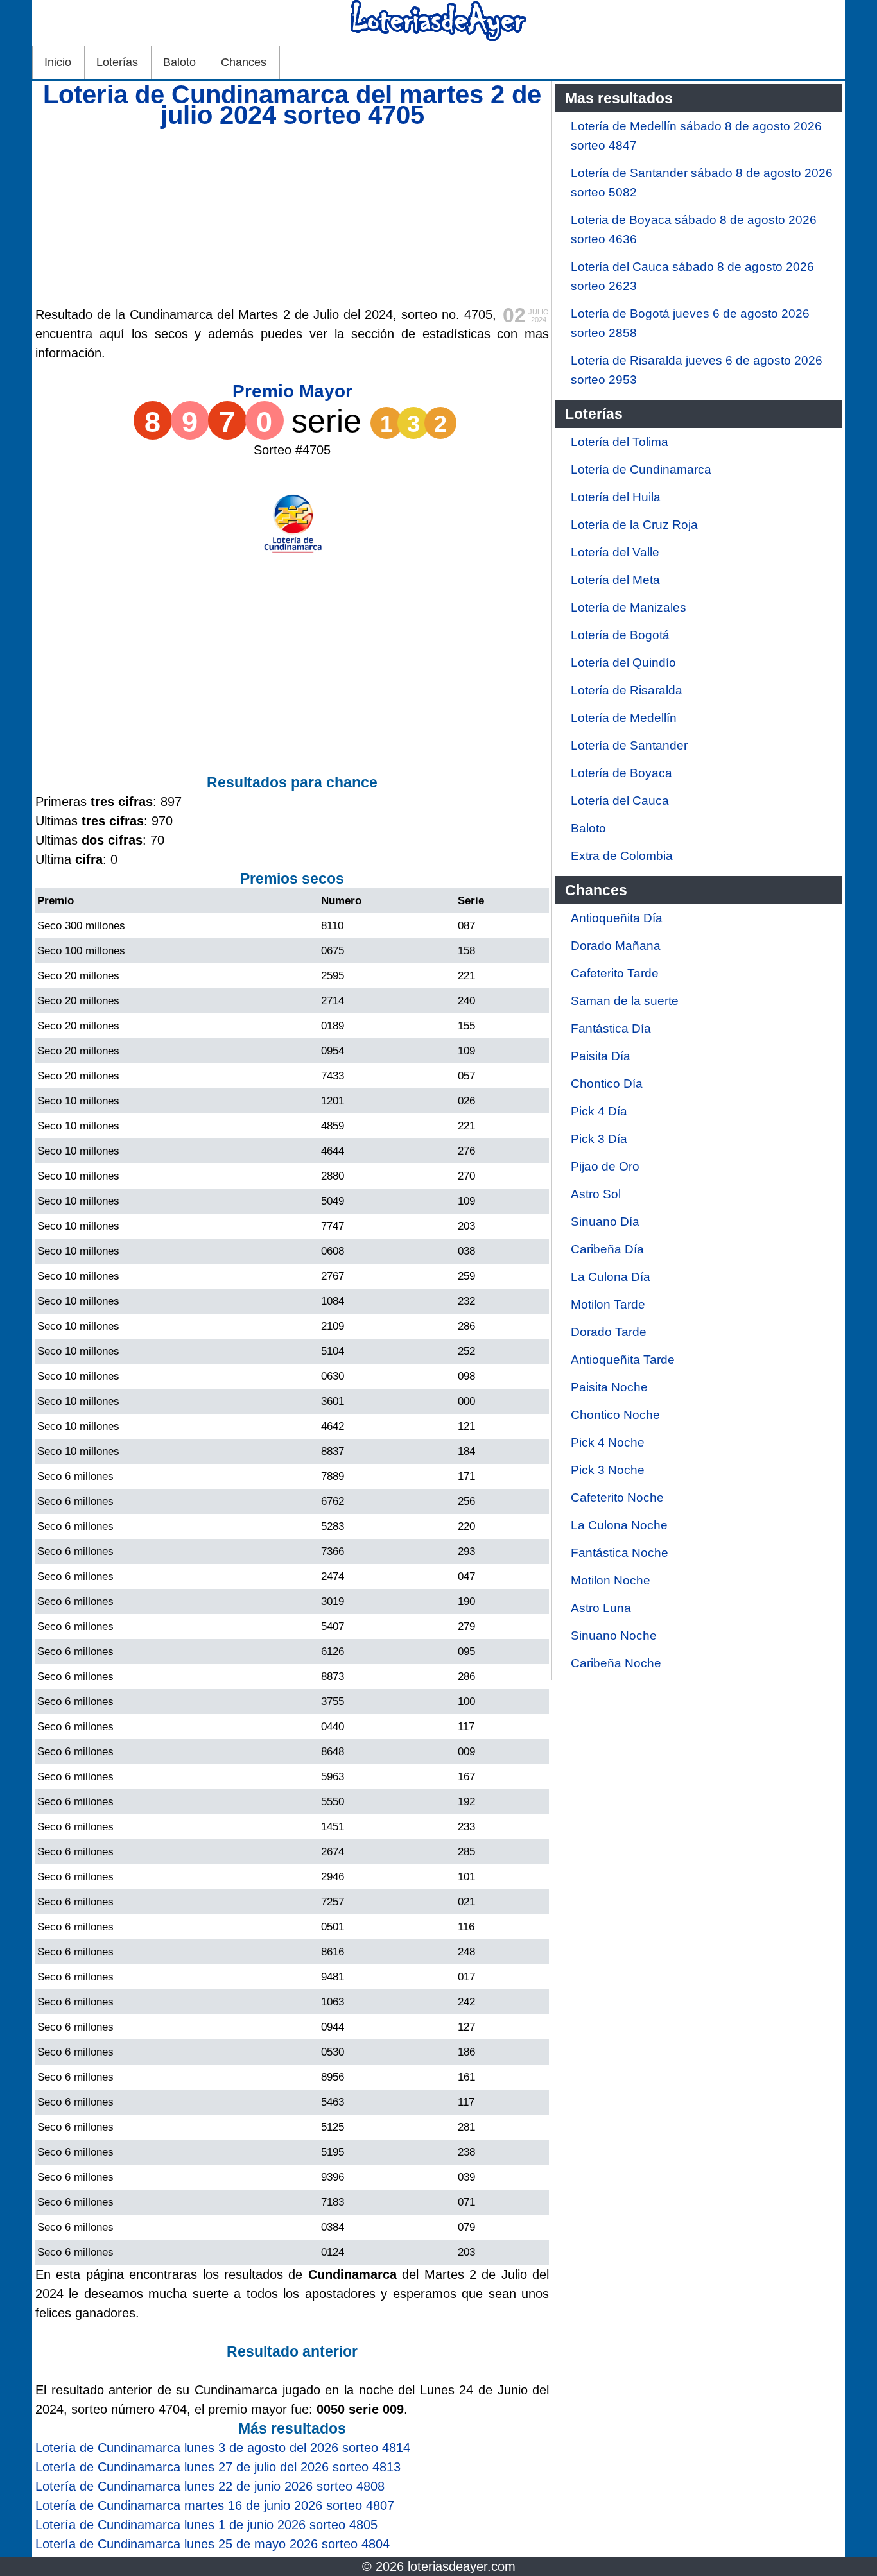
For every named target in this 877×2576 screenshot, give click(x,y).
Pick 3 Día (599, 1139)
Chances (244, 62)
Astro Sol (596, 1194)
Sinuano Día (605, 1222)
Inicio (58, 62)
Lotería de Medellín (624, 718)
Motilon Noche (611, 1580)
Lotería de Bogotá (620, 635)
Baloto (179, 62)
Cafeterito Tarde (615, 973)
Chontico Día (607, 1084)
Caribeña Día (607, 1249)
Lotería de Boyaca (621, 773)
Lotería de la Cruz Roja (634, 525)
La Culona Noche (619, 1525)
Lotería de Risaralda (627, 690)
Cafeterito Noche (617, 1498)
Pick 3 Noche (608, 1470)
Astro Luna (601, 1608)
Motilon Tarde (608, 1304)
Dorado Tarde (609, 1332)
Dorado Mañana (616, 946)
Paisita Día (601, 1056)
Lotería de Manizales (629, 607)
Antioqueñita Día (617, 918)
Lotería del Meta (615, 580)
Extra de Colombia (622, 856)
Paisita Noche (609, 1387)
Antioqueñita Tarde (623, 1360)
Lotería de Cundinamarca (641, 469)
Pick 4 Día (599, 1111)
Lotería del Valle (615, 552)
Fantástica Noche (620, 1553)
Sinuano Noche (614, 1636)
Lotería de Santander (629, 745)
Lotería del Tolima (620, 442)
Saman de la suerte (625, 1001)
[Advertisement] (292, 215)
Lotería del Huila (616, 497)
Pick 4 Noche (608, 1442)
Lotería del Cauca (620, 801)
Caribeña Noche (616, 1663)
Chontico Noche (615, 1415)
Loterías (117, 62)
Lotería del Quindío (623, 663)
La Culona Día (611, 1277)
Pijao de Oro (605, 1166)
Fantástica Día (611, 1028)
